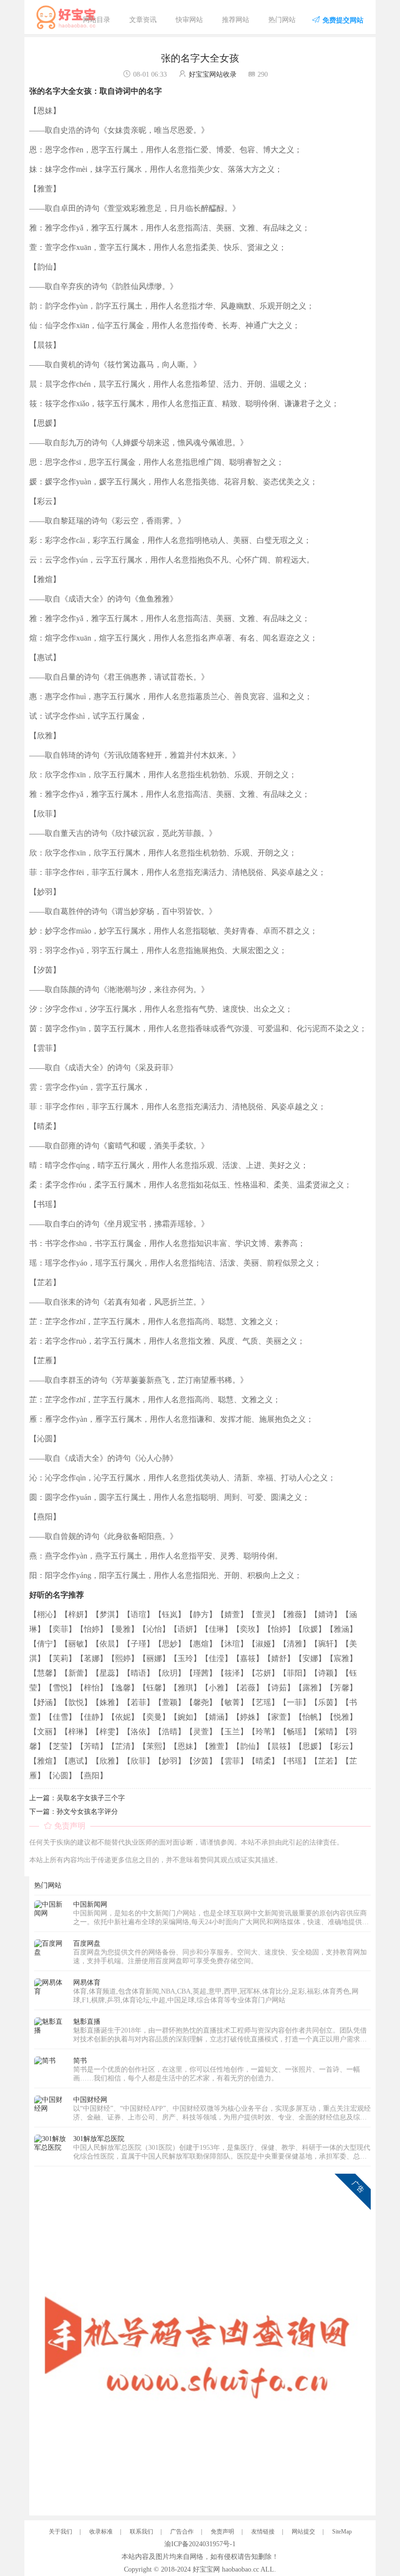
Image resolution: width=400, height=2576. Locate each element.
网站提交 (303, 2532)
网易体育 (87, 1983)
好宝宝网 (206, 2569)
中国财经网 (90, 2100)
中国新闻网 (90, 1904)
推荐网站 (236, 20)
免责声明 (222, 2532)
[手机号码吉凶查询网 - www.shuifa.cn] (202, 2341)
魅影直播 (87, 2022)
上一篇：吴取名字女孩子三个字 (77, 1798)
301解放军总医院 (99, 2139)
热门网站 (282, 20)
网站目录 (97, 20)
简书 (80, 2061)
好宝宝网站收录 (213, 74)
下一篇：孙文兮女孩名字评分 (74, 1812)
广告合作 (182, 2532)
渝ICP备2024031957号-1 (200, 2544)
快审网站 (189, 20)
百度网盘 (87, 1943)
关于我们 (60, 2532)
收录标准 (101, 2532)
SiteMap (342, 2532)
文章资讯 (143, 20)
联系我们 (141, 2532)
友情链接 (263, 2532)
